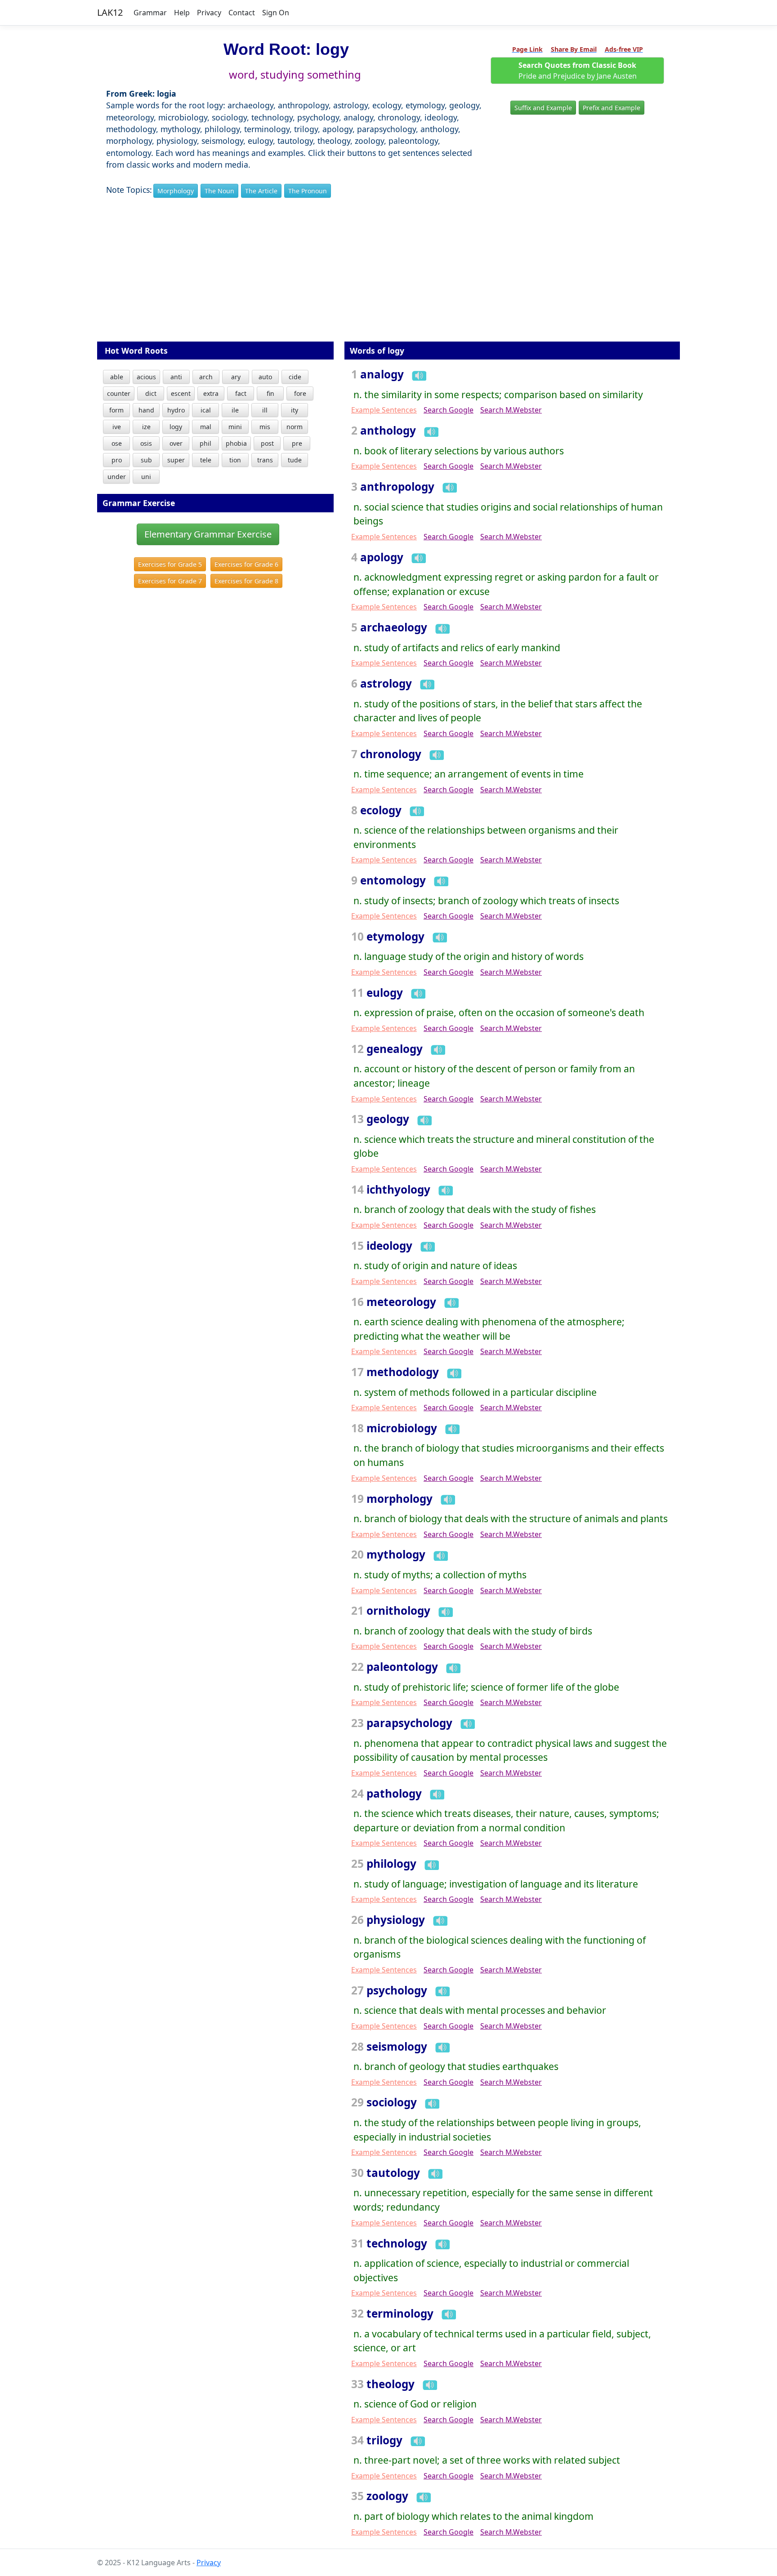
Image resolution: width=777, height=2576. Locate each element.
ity (295, 410)
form (116, 410)
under (117, 477)
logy (176, 427)
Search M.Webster (511, 410)
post (267, 443)
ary (236, 377)
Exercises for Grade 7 (170, 581)
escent (181, 393)
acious (146, 377)
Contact (242, 13)
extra (211, 393)
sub (146, 460)
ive (117, 427)
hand (146, 410)
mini (235, 427)
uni (146, 477)
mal (206, 427)
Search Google (449, 410)
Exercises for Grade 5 (170, 564)
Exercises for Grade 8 (246, 581)
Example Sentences (384, 410)
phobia (236, 443)
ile (235, 410)
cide (295, 377)
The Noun (219, 191)
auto (265, 377)
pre (297, 443)
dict (151, 393)
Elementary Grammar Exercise (208, 534)
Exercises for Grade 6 (246, 564)
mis (265, 427)
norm (295, 427)
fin (270, 393)
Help (182, 13)
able (117, 377)
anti (176, 377)
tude (295, 460)
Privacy (209, 13)
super (176, 460)
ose (117, 443)
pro (117, 460)
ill (265, 410)
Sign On (276, 13)
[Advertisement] (388, 276)
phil (205, 443)
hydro (176, 410)
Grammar (150, 13)
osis (146, 443)
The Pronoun (308, 191)
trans (265, 460)
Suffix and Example (543, 108)
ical (206, 410)
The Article (261, 191)
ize (146, 427)
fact (241, 393)
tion (235, 460)
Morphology (176, 191)
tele (206, 460)
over (176, 443)
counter (119, 393)
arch (206, 377)
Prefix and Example (612, 108)
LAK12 (110, 12)
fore (300, 393)
